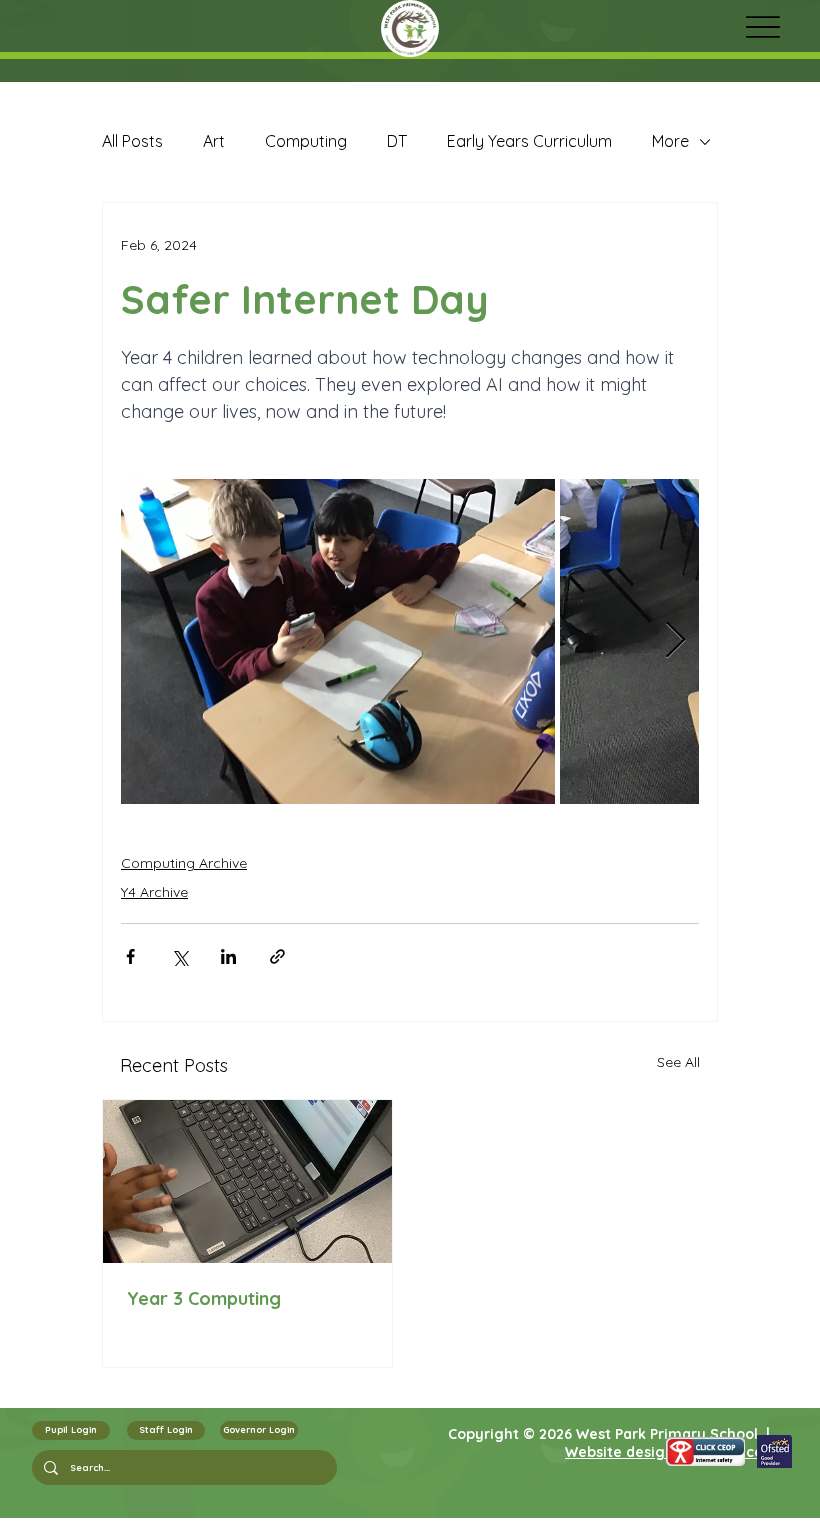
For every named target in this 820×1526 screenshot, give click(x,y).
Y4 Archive (154, 892)
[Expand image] (338, 641)
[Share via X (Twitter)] (179, 956)
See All (678, 1062)
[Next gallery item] (675, 641)
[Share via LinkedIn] (228, 956)
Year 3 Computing (204, 1298)
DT (397, 141)
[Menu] (762, 26)
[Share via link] (277, 956)
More (670, 141)
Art (214, 141)
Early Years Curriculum (529, 141)
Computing (306, 141)
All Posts (132, 141)
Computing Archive (184, 863)
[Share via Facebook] (130, 956)
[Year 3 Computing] (247, 1181)
